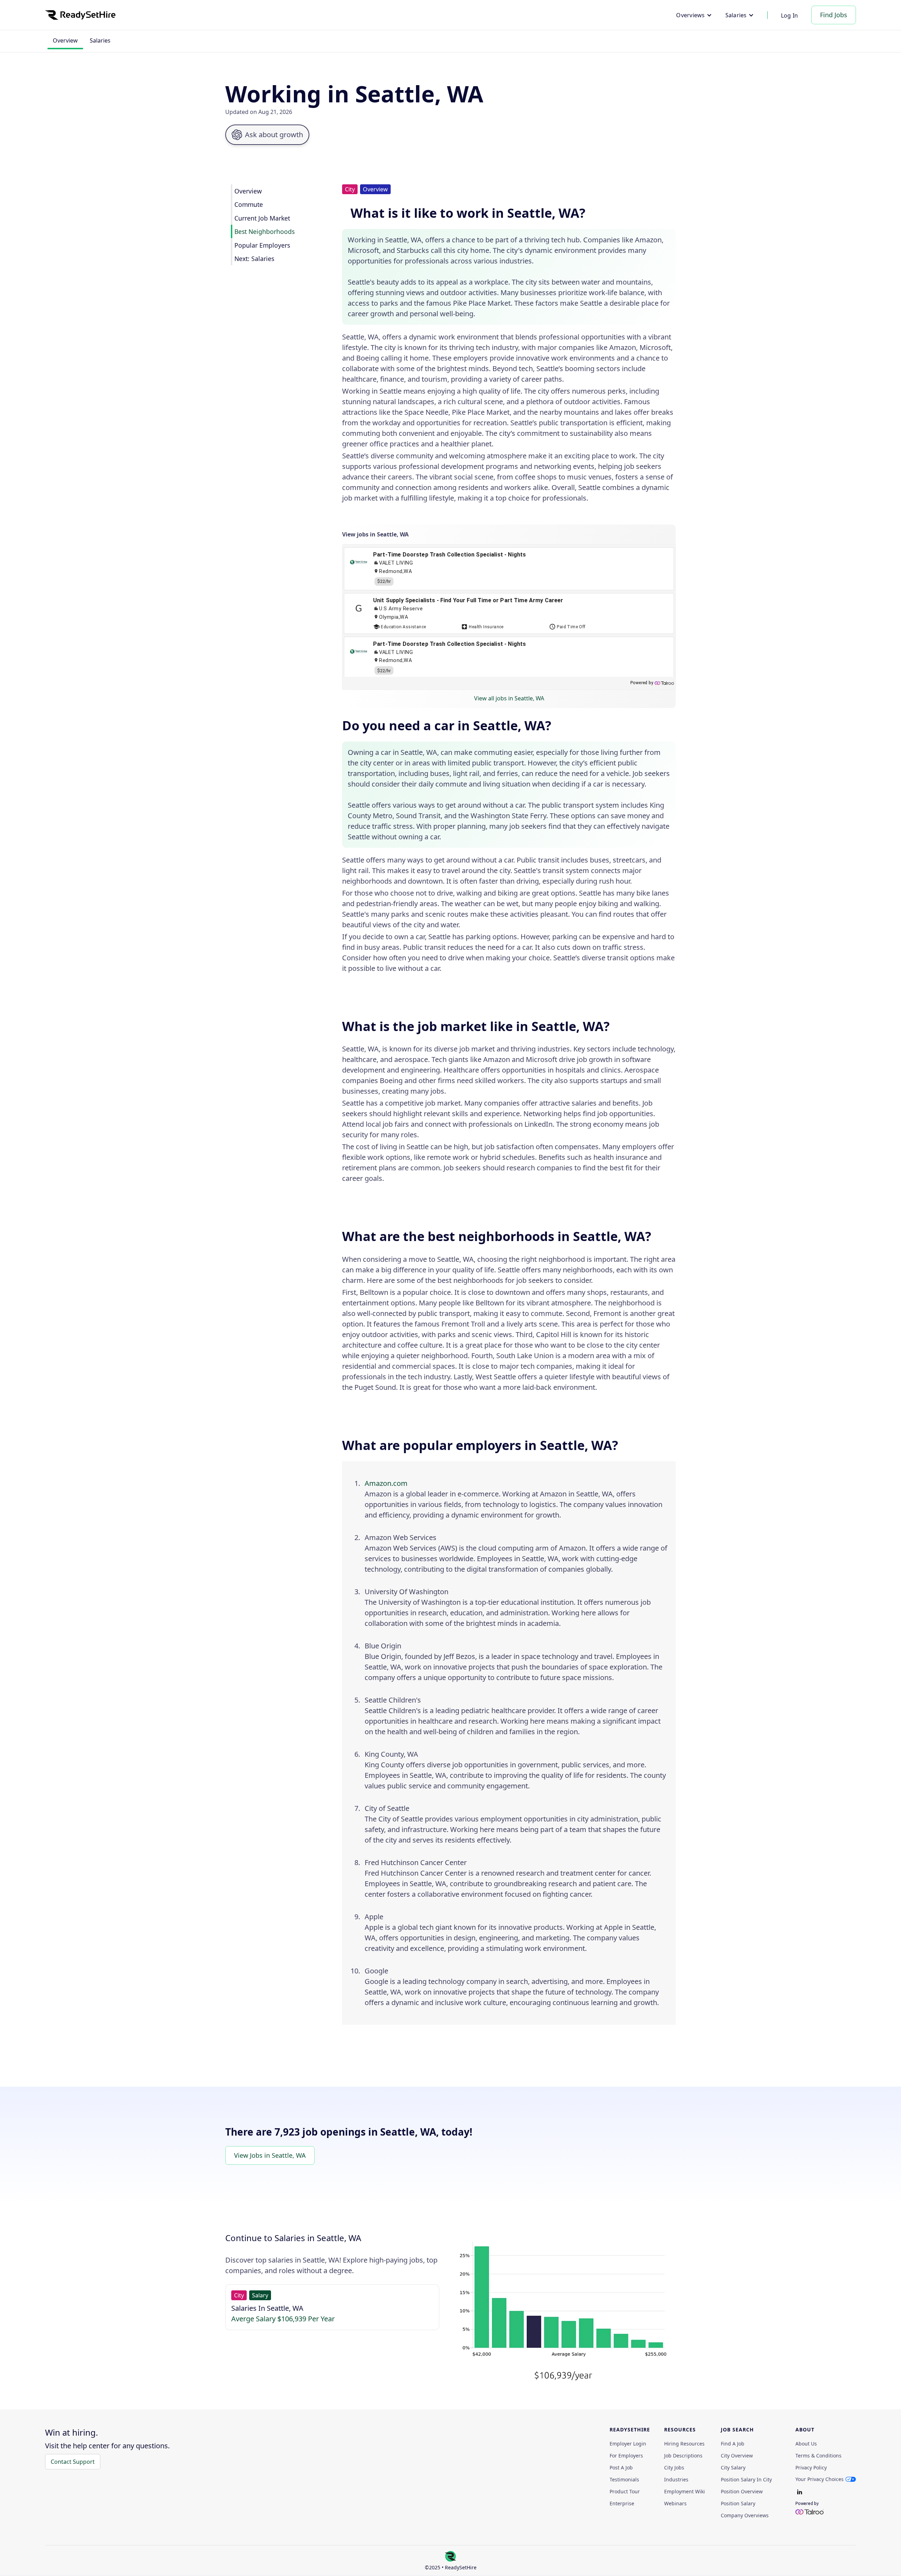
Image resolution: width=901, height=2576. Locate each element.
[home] (80, 15)
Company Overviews (745, 2515)
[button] (694, 15)
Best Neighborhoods (264, 231)
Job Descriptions (683, 2456)
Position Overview (742, 2492)
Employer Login (628, 2444)
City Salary (733, 2468)
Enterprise (622, 2504)
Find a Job (733, 2444)
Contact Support (73, 2462)
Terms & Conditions (818, 2456)
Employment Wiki (685, 2492)
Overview (65, 40)
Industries (676, 2480)
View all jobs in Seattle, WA (509, 698)
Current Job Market (262, 218)
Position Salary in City (746, 2480)
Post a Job (621, 2468)
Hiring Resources (684, 2444)
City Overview (737, 2456)
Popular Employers (262, 245)
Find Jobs (834, 15)
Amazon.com (386, 1483)
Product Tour (625, 2492)
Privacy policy (811, 2468)
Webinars (675, 2504)
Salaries (100, 40)
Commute (249, 204)
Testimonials (624, 2480)
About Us (806, 2444)
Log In (790, 15)
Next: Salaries (254, 259)
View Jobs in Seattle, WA (270, 2155)
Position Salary (738, 2504)
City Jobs (674, 2468)
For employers (626, 2456)
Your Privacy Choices (820, 2479)
